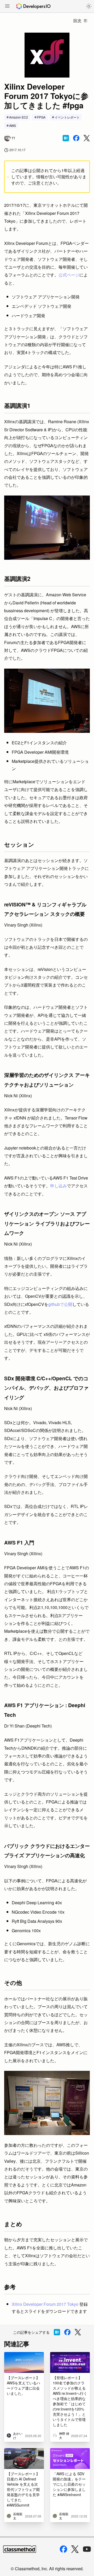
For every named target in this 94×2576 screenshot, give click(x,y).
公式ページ (69, 275)
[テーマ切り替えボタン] (89, 6)
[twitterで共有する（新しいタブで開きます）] (87, 138)
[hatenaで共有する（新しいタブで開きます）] (66, 138)
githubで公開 (60, 1304)
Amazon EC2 (19, 117)
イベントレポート (67, 117)
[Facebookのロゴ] (63, 2549)
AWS (13, 125)
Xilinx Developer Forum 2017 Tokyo (45, 2304)
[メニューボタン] (7, 7)
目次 (77, 20)
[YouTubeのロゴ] (87, 2549)
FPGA (41, 117)
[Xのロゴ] (75, 2549)
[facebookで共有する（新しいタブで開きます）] (76, 138)
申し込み (58, 1186)
